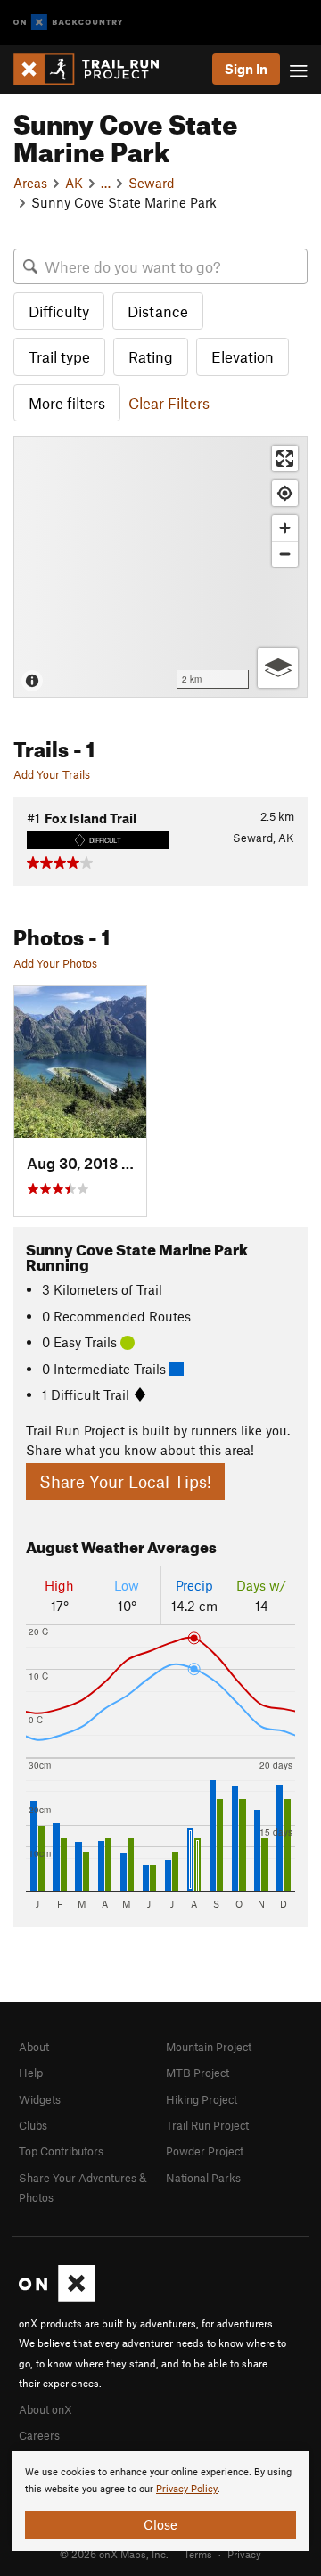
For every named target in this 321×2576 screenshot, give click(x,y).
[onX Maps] (57, 2297)
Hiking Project (202, 2099)
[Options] (278, 668)
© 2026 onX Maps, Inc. (114, 2554)
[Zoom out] (285, 554)
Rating (151, 356)
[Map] (160, 567)
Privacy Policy (187, 2489)
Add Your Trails (52, 774)
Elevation (243, 356)
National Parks (203, 2178)
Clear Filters (169, 403)
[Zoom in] (285, 528)
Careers (39, 2435)
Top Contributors (61, 2151)
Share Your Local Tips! (125, 1481)
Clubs (33, 2125)
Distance (158, 311)
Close (160, 2524)
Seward (152, 183)
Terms (198, 2554)
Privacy (244, 2554)
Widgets (40, 2099)
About (34, 2047)
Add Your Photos (55, 963)
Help (31, 2073)
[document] (160, 2501)
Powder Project (205, 2151)
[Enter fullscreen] (285, 458)
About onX (45, 2409)
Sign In (246, 69)
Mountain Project (209, 2047)
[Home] (95, 69)
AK (74, 183)
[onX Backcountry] (68, 23)
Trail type (59, 356)
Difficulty (59, 311)
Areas (30, 183)
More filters (67, 403)
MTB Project (198, 2073)
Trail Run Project (207, 2125)
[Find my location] (285, 493)
